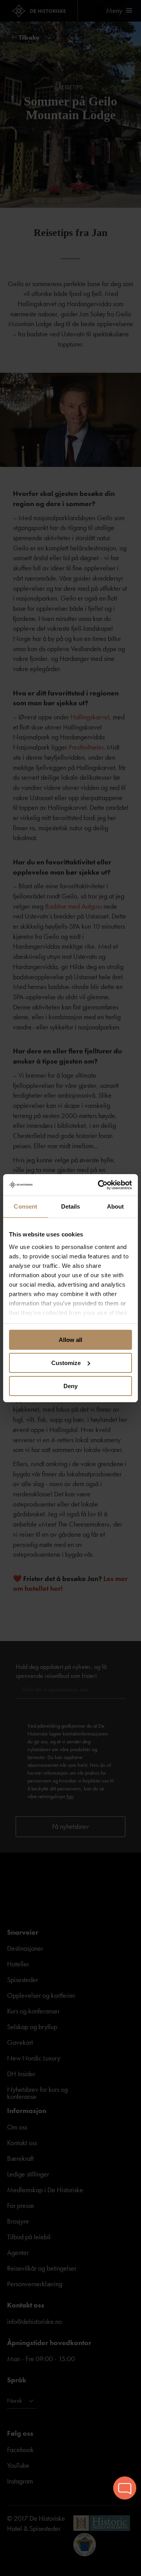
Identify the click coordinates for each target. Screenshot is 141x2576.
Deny (70, 1386)
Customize (66, 1363)
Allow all (70, 1340)
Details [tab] (71, 1206)
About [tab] (116, 1206)
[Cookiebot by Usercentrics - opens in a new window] (99, 1185)
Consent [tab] (25, 1206)
